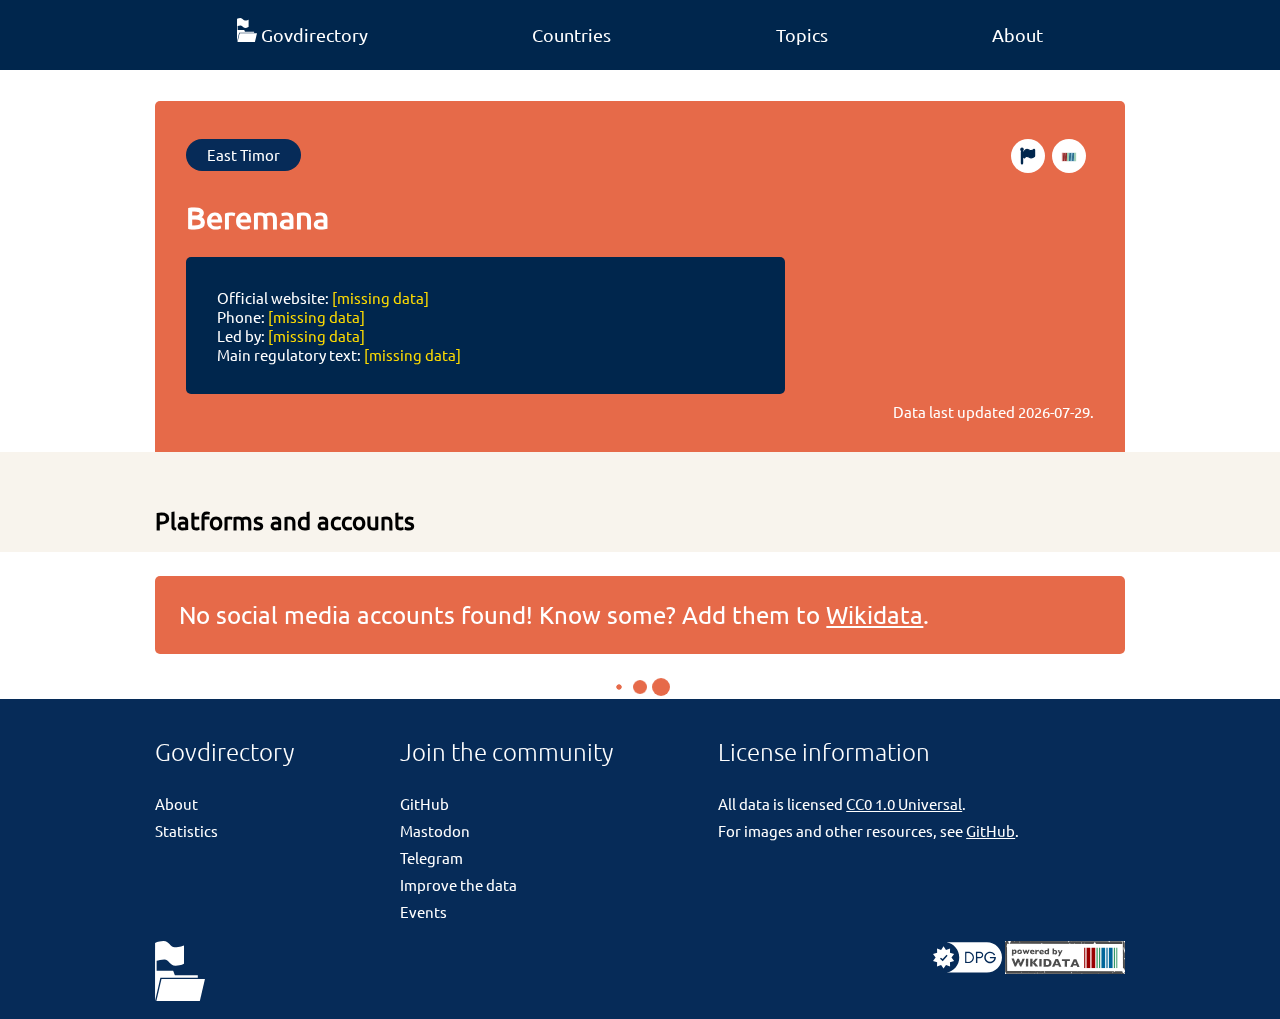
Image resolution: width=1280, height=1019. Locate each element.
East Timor (243, 154)
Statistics (186, 830)
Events (423, 911)
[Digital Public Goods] (967, 967)
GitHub (424, 803)
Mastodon (435, 830)
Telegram (431, 857)
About (1017, 34)
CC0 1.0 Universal (904, 803)
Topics (802, 34)
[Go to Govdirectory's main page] (180, 972)
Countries (571, 34)
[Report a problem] (1028, 156)
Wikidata (874, 614)
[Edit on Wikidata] (1069, 156)
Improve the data (458, 884)
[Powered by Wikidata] (1065, 967)
